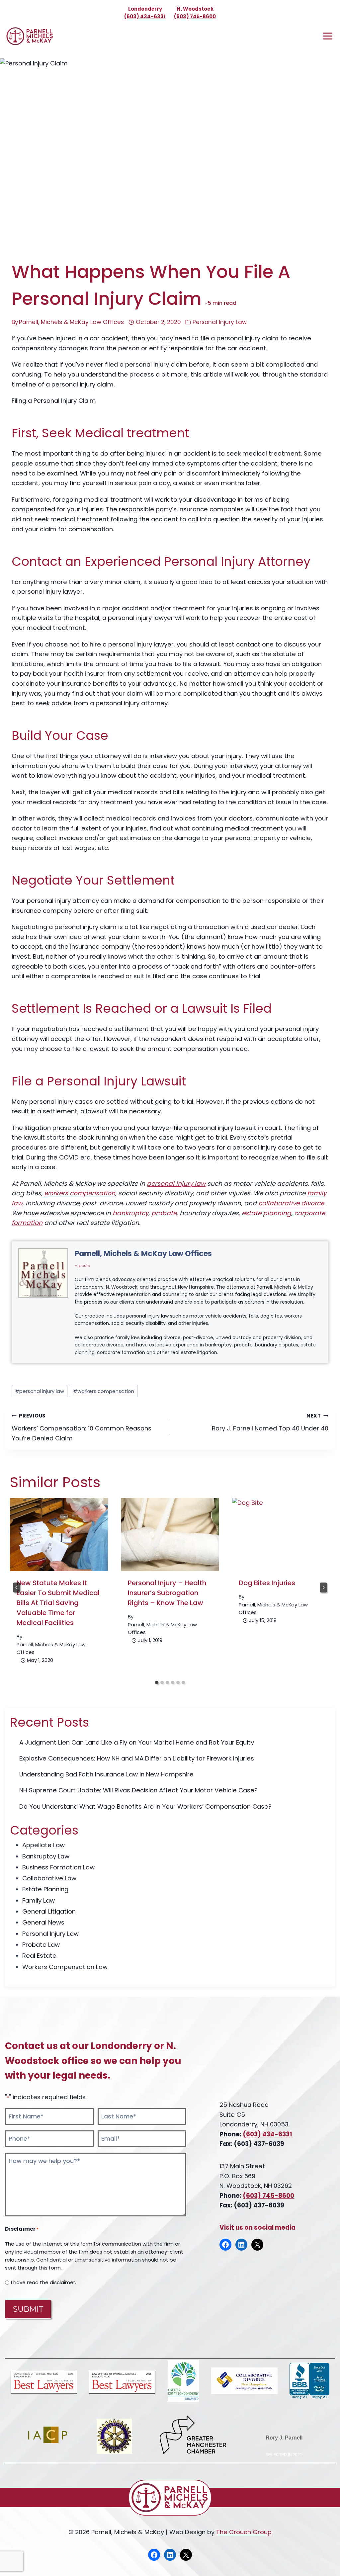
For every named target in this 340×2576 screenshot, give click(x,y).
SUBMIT (28, 2309)
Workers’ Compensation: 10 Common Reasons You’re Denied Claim (82, 1427)
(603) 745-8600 (195, 16)
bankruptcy (130, 1213)
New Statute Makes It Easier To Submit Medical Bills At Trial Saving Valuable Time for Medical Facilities (58, 1603)
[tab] (157, 1682)
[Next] (323, 1588)
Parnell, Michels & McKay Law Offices (71, 322)
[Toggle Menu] (328, 36)
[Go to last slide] (17, 1588)
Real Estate (39, 1956)
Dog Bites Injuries (267, 1583)
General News (43, 1922)
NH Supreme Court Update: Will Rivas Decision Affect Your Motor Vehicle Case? (138, 1790)
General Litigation (49, 1911)
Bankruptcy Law (46, 1856)
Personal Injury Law (220, 322)
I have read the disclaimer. (43, 2282)
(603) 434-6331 (145, 16)
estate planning (266, 1213)
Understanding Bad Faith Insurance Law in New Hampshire (106, 1774)
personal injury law (176, 1184)
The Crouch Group (244, 2532)
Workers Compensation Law (65, 1967)
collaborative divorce (291, 1203)
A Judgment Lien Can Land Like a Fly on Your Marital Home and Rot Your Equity (137, 1742)
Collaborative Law (49, 1878)
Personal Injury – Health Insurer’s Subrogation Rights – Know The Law (167, 1593)
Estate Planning (45, 1889)
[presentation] (59, 1535)
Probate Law (41, 1945)
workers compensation (80, 1193)
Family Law (39, 1900)
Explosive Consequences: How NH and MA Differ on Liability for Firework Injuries (137, 1758)
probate (164, 1213)
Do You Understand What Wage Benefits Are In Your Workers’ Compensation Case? (145, 1806)
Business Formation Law (58, 1867)
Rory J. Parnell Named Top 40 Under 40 (270, 1422)
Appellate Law (43, 1845)
